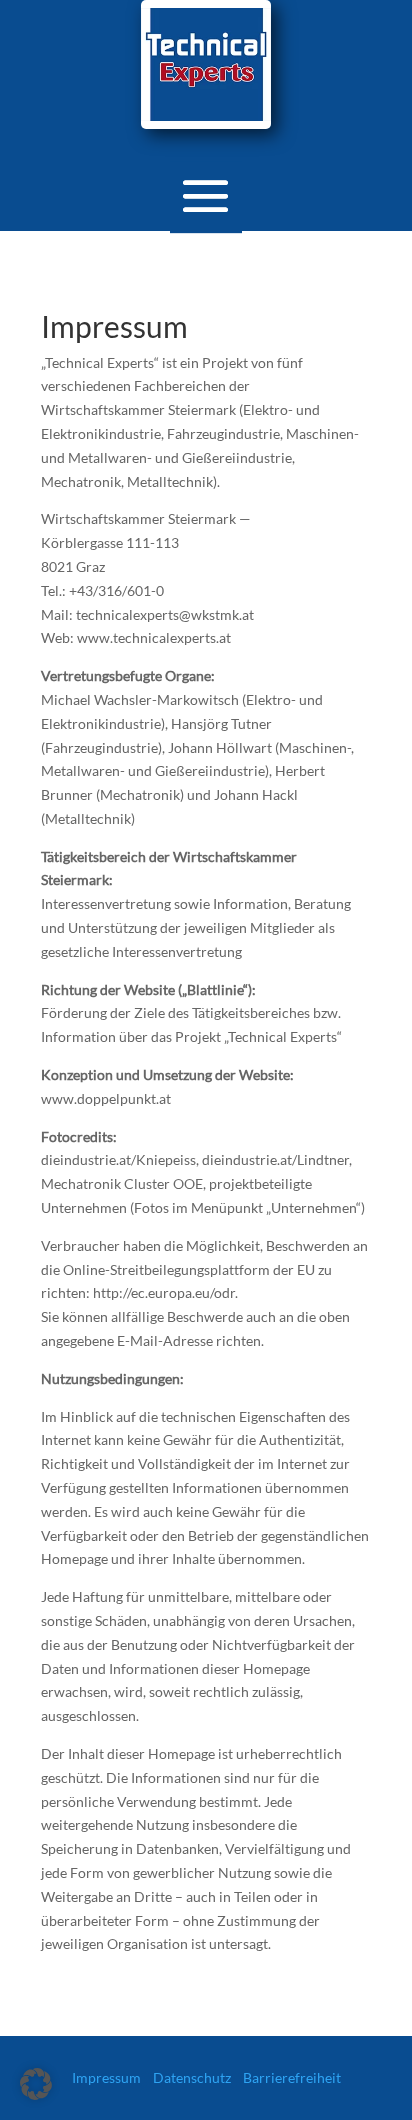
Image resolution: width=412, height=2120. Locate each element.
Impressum (106, 2077)
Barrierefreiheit (292, 2077)
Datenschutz (192, 2077)
